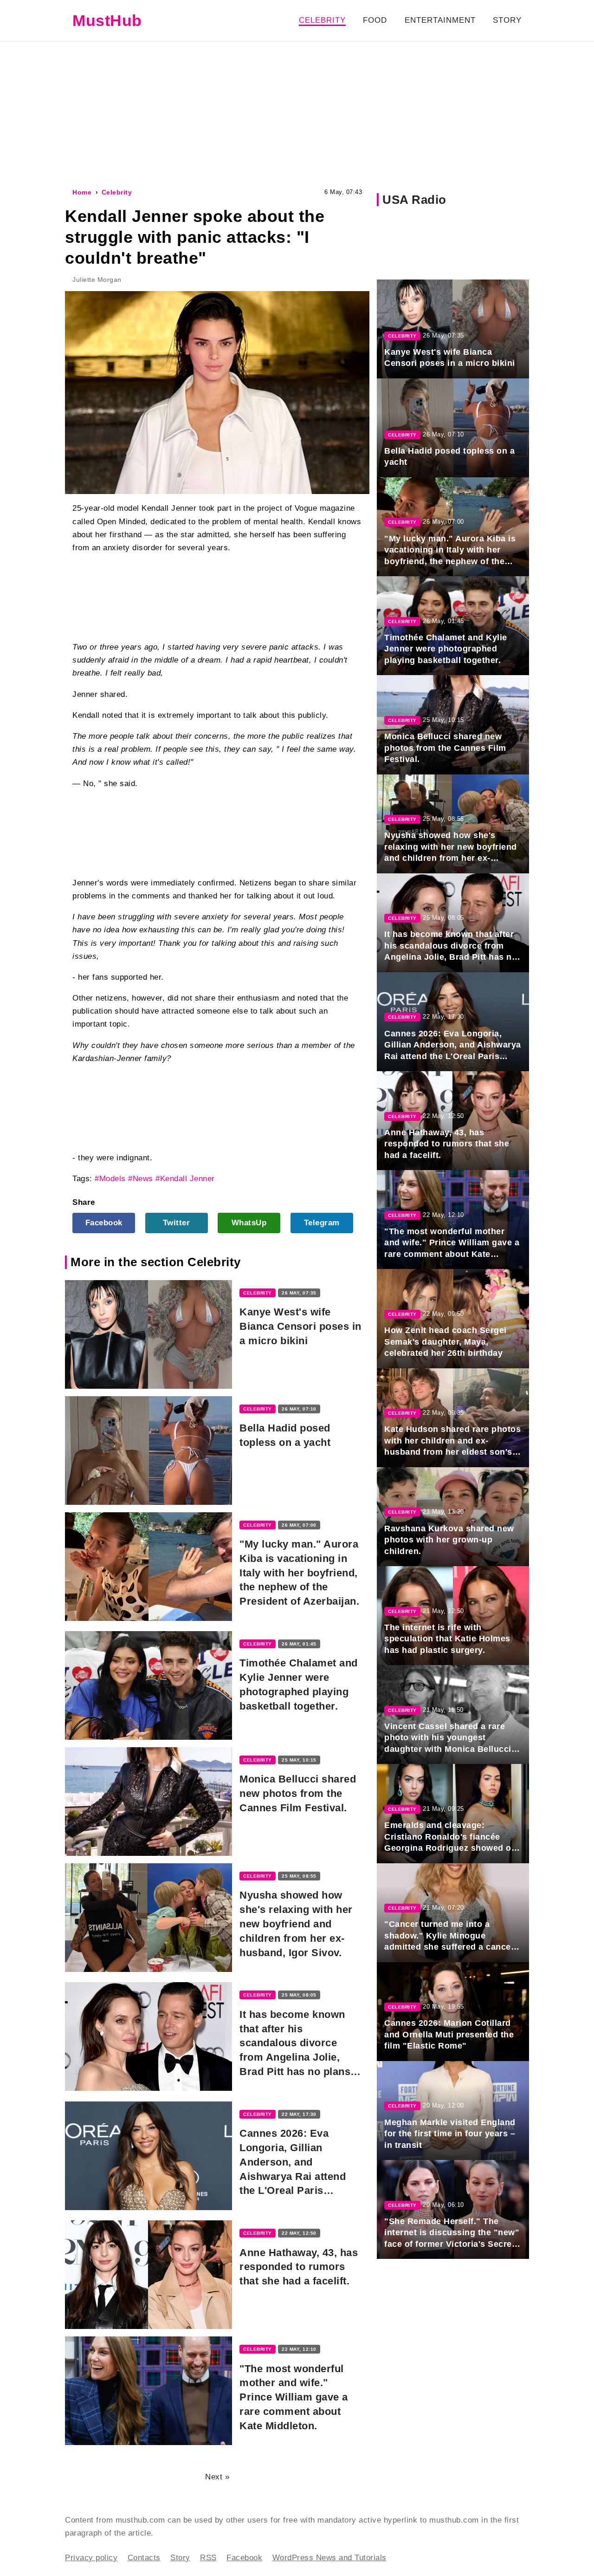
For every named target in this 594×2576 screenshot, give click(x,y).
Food (375, 20)
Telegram (322, 1223)
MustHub (107, 20)
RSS (208, 2558)
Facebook (104, 1223)
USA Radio (414, 200)
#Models (110, 1179)
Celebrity (322, 20)
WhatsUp (249, 1223)
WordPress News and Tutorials (329, 2558)
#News (141, 1179)
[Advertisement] (297, 113)
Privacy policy (91, 2558)
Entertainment (440, 20)
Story (507, 20)
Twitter (177, 1223)
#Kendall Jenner (185, 1179)
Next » (217, 2477)
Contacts (144, 2558)
